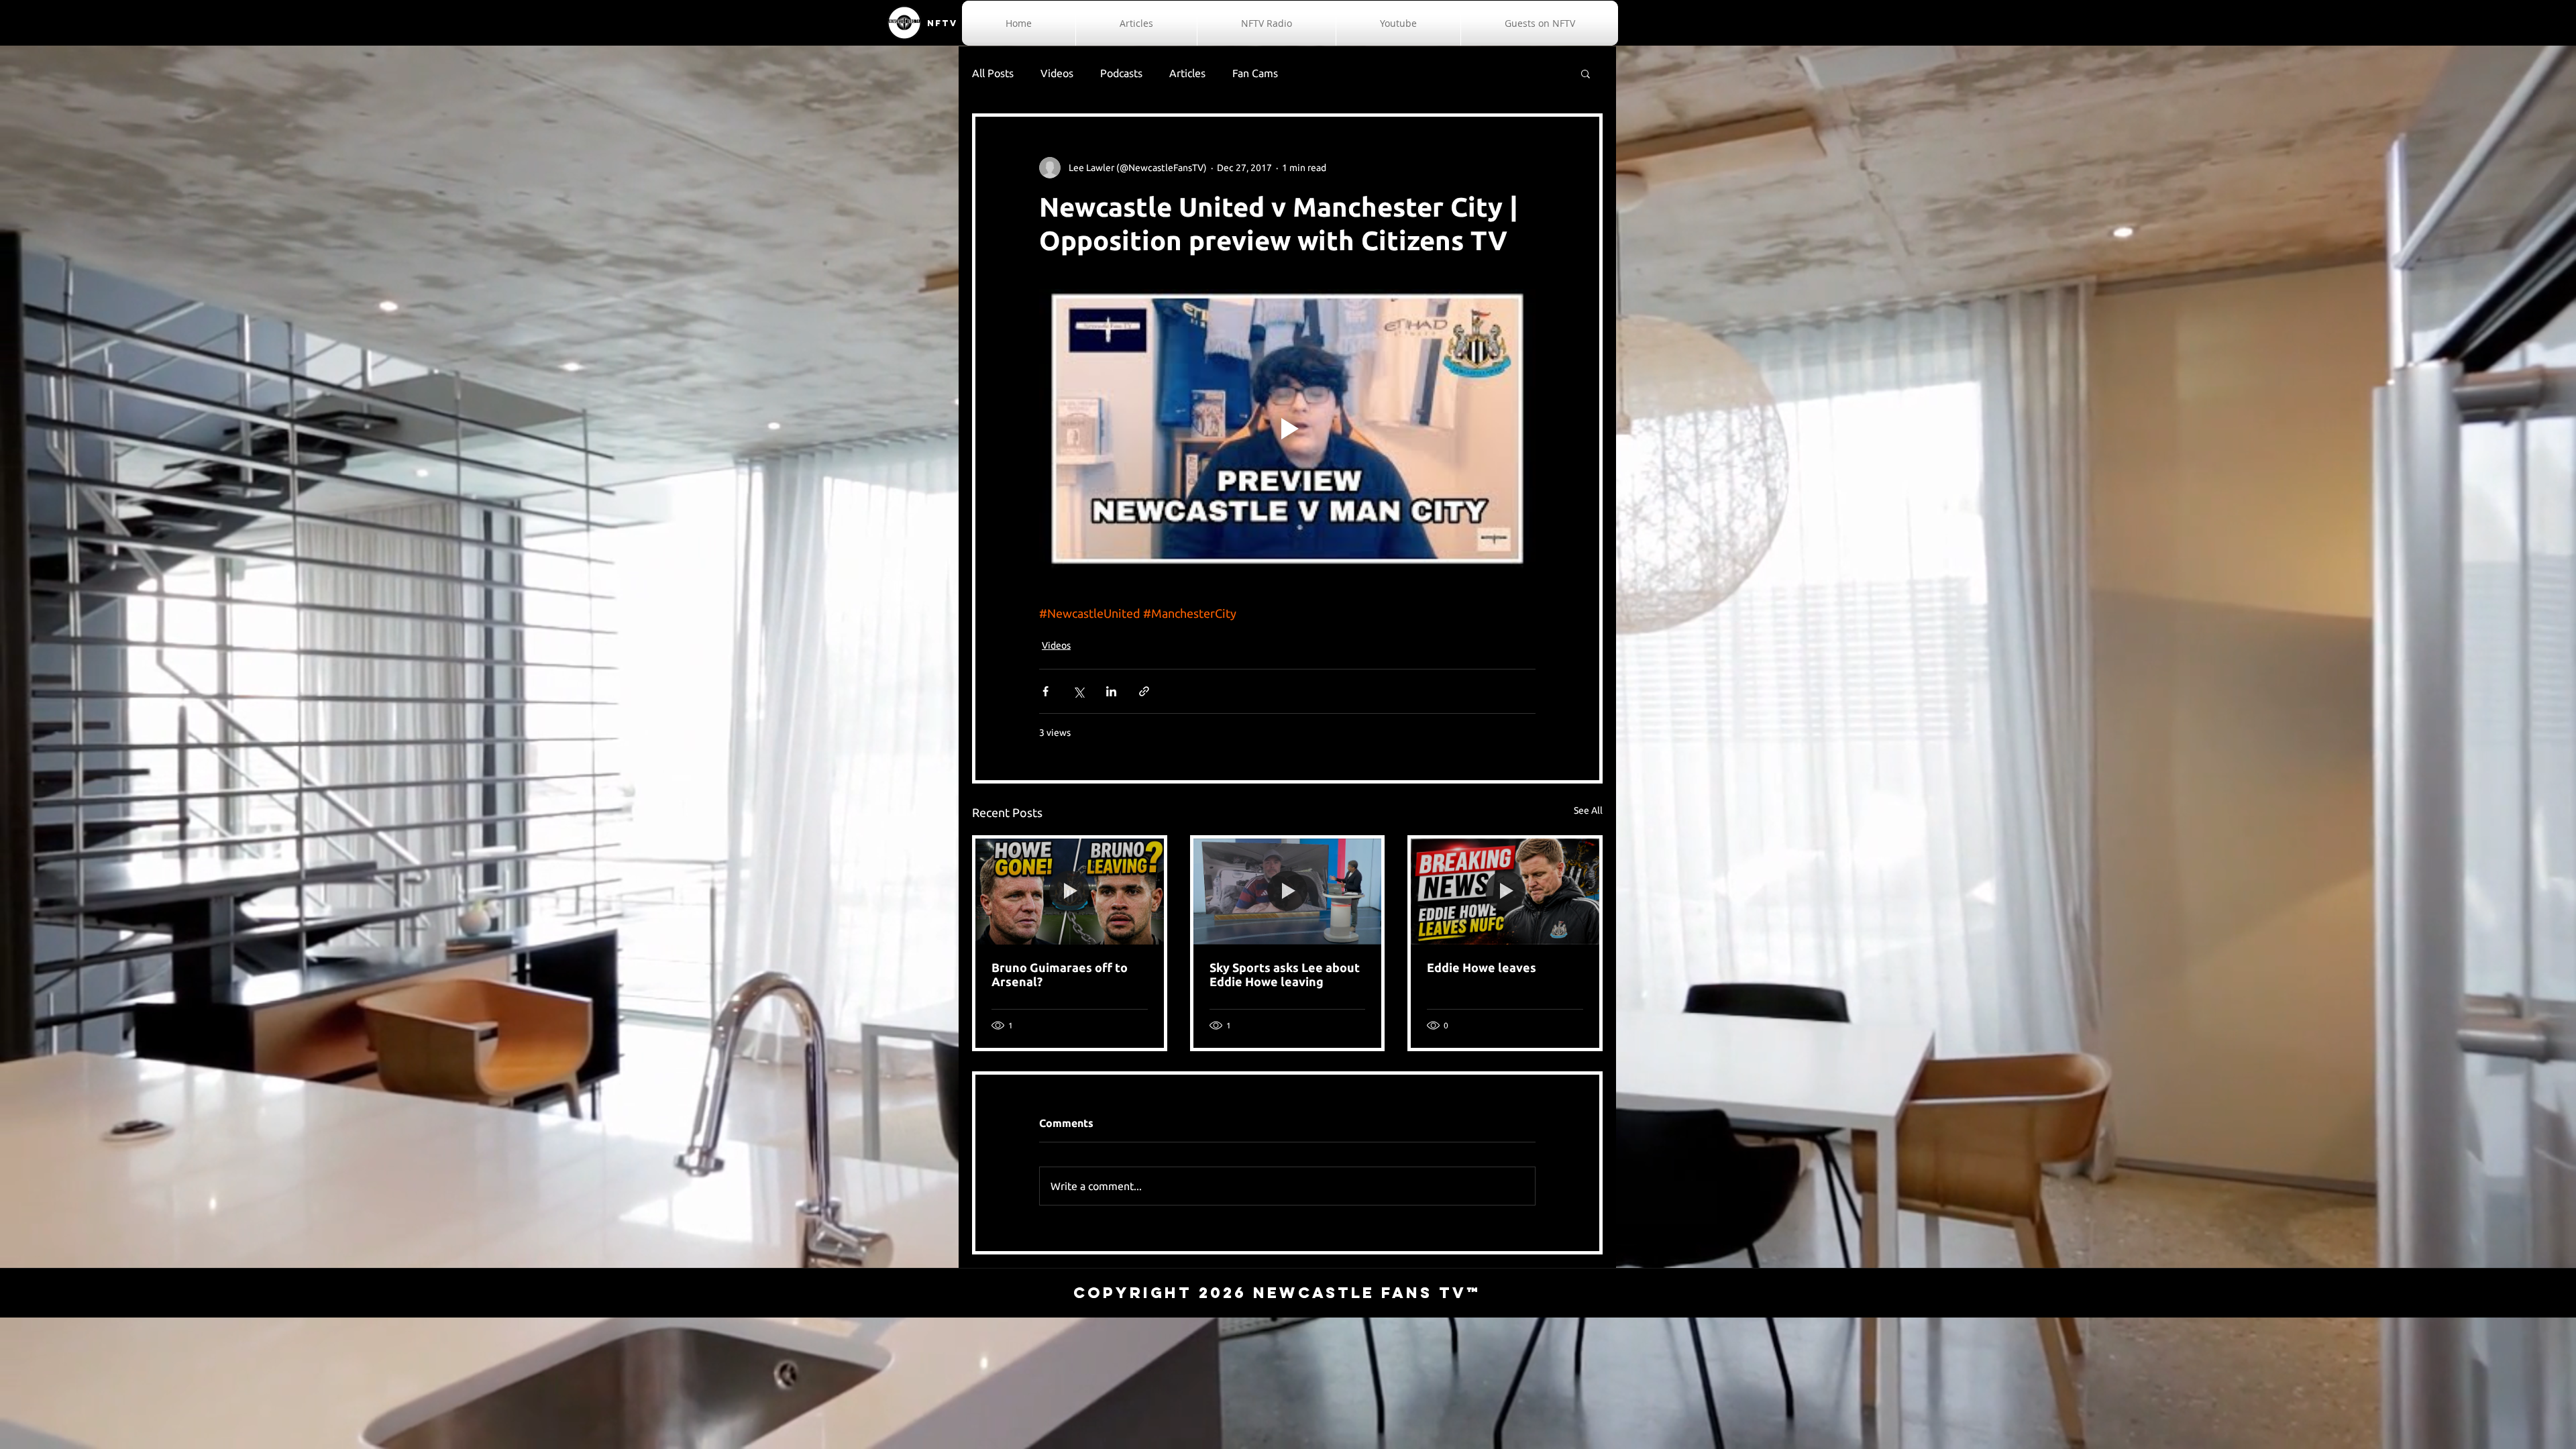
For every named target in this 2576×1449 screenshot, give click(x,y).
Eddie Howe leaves (1482, 967)
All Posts (993, 73)
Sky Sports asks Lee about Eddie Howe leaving (1285, 974)
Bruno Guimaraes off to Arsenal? (1060, 974)
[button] (1586, 73)
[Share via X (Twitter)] (1078, 691)
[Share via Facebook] (1045, 691)
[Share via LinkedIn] (1111, 691)
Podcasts (1121, 73)
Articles (1187, 73)
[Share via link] (1144, 691)
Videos (1057, 73)
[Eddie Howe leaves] (1505, 892)
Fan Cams (1255, 73)
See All (1588, 810)
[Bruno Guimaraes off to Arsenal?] (1070, 892)
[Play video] (1287, 429)
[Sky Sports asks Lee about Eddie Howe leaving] (1288, 892)
